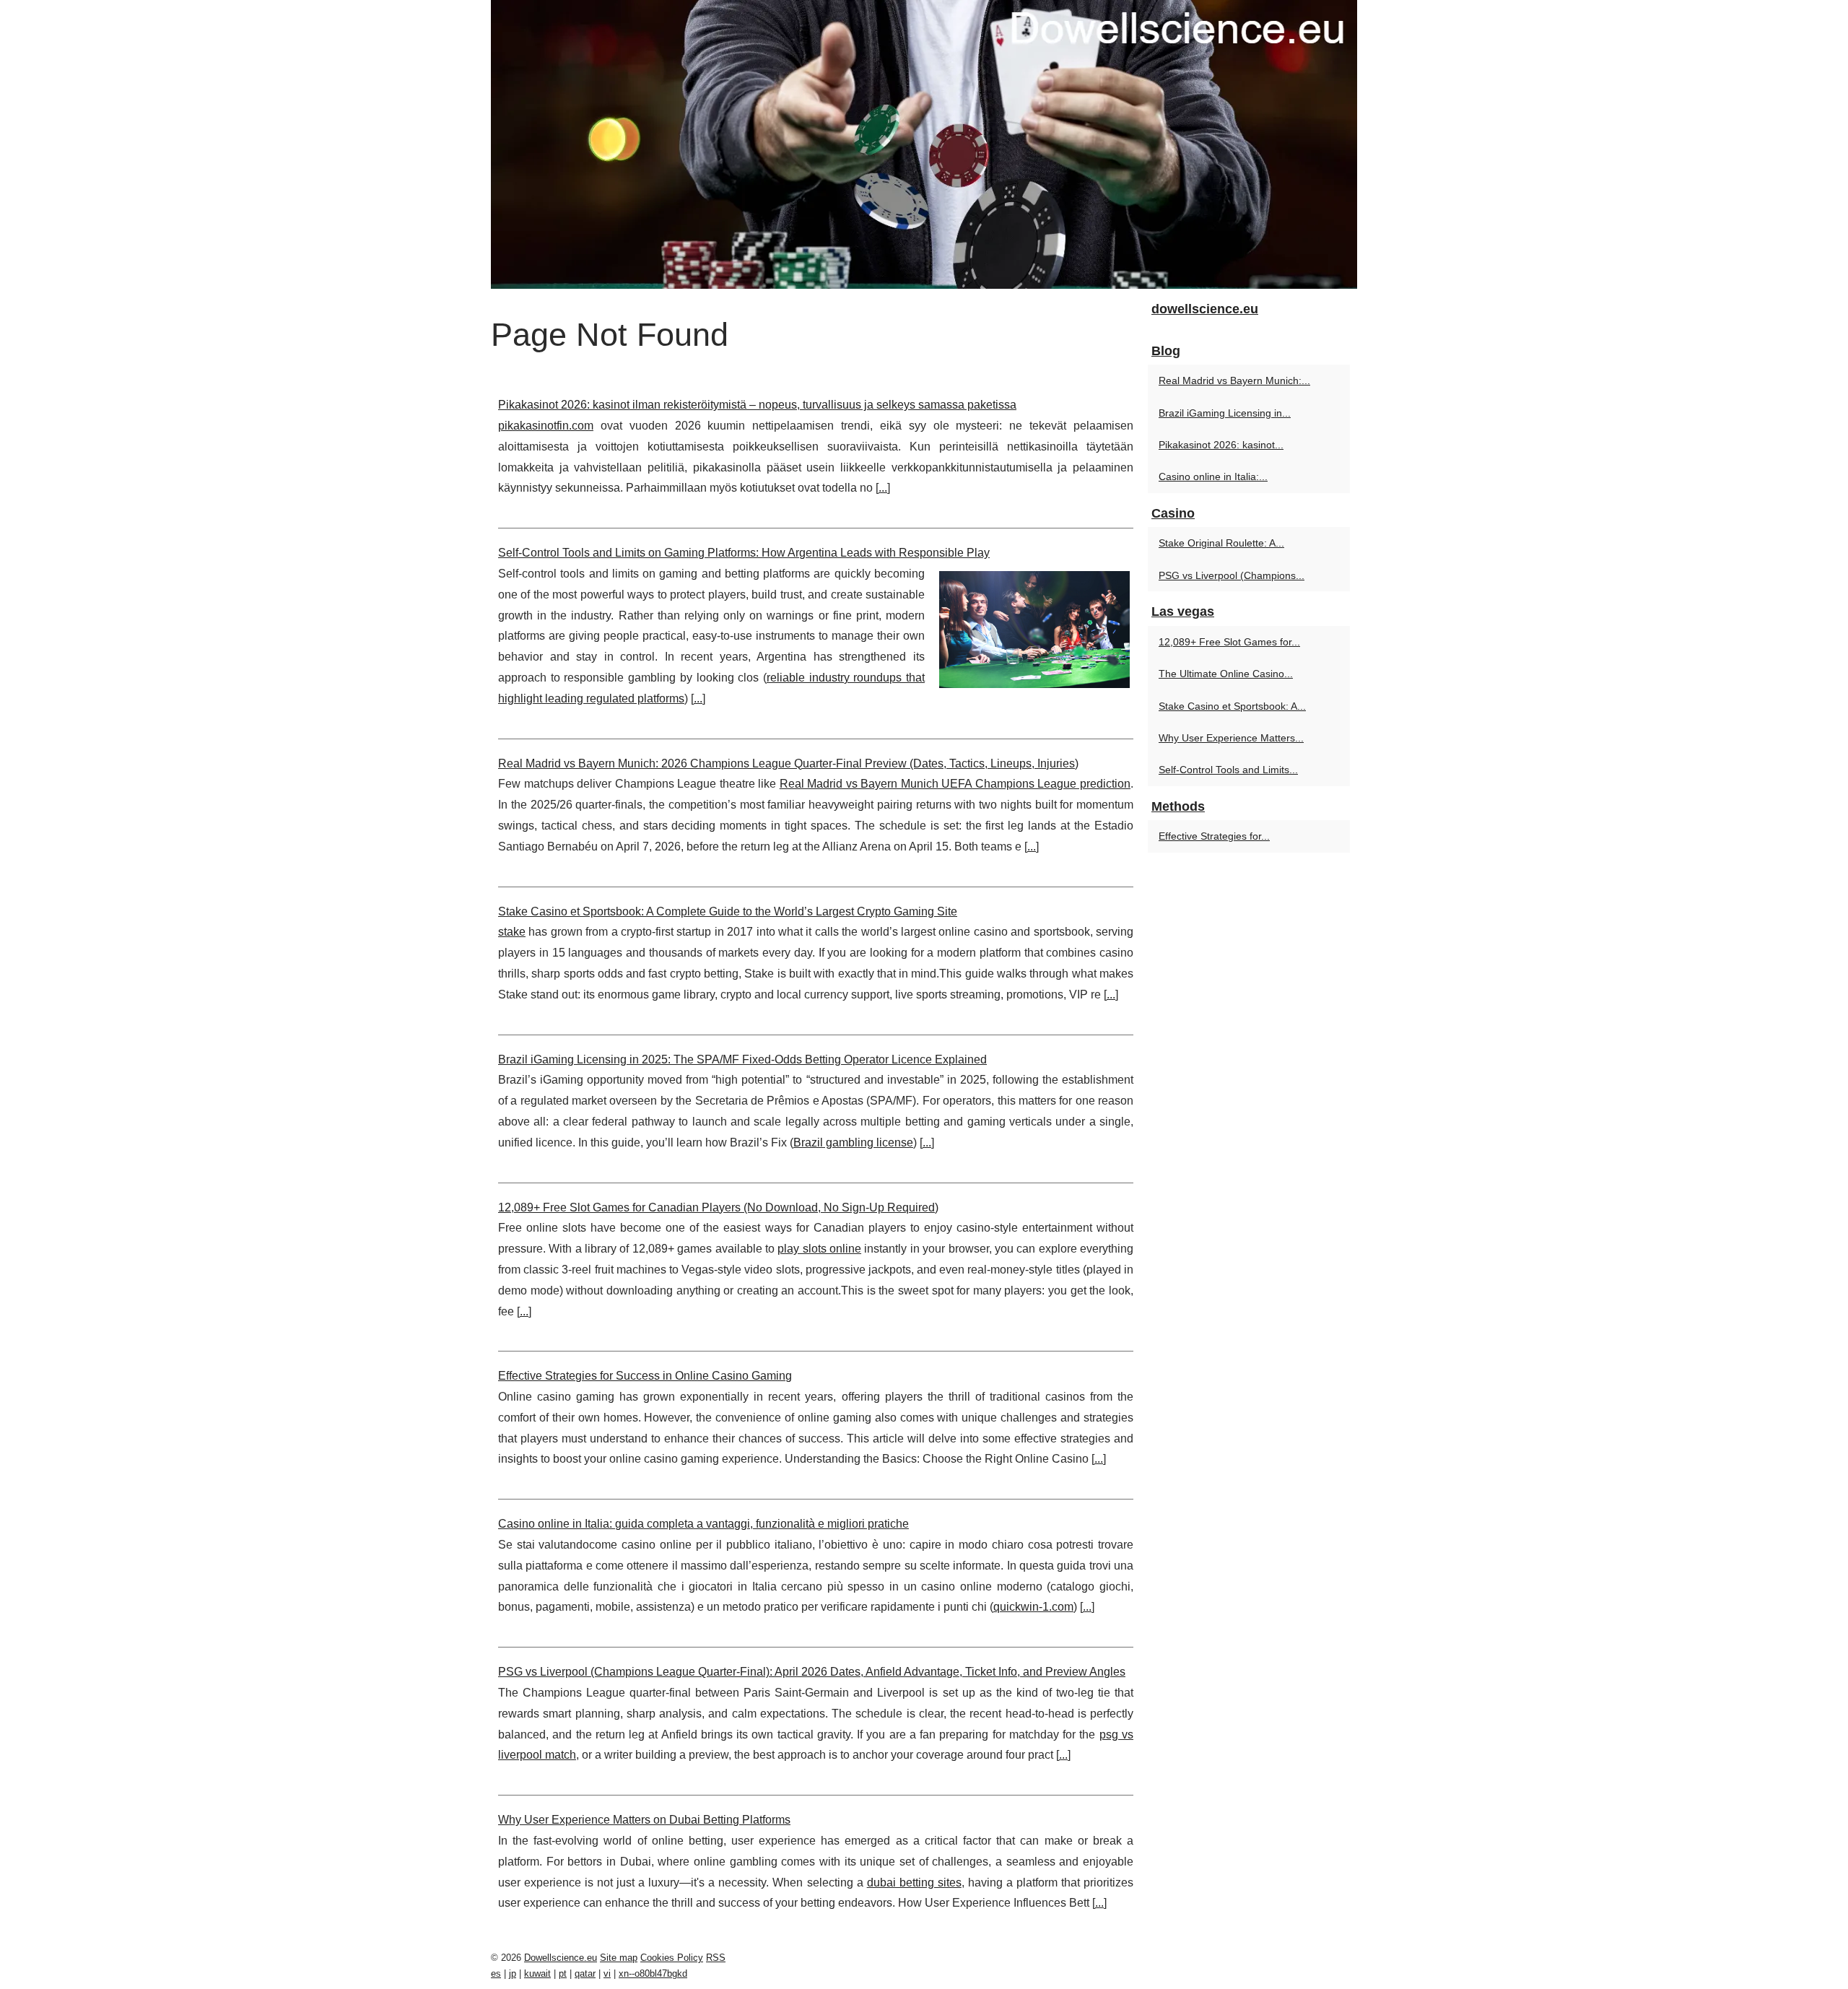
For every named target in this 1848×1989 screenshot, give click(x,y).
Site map (619, 1958)
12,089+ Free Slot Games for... (1229, 642)
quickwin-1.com (1033, 1607)
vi (607, 1973)
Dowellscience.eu (561, 1958)
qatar (585, 1973)
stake (512, 932)
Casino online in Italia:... (1213, 476)
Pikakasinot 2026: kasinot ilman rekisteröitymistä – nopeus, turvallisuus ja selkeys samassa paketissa (757, 405)
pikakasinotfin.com (546, 426)
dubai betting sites (914, 1883)
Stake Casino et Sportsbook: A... (1232, 706)
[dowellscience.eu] (924, 144)
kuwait (537, 1973)
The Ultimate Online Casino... (1226, 674)
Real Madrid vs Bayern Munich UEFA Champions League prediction (955, 784)
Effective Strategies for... (1214, 836)
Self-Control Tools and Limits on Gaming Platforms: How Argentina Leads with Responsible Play (744, 553)
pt (563, 1973)
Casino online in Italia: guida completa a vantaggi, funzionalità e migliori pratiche (703, 1524)
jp (513, 1973)
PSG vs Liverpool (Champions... (1232, 575)
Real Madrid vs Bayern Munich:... (1234, 380)
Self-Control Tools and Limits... (1228, 770)
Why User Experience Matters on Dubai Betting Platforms (644, 1820)
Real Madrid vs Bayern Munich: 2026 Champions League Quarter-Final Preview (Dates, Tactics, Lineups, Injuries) (788, 763)
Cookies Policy (672, 1958)
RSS (716, 1958)
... (883, 488)
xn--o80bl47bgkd (653, 1973)
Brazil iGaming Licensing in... (1225, 413)
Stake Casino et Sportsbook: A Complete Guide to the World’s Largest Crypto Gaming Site (728, 911)
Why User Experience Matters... (1231, 738)
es (496, 1973)
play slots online (819, 1249)
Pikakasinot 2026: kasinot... (1221, 445)
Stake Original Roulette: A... (1221, 543)
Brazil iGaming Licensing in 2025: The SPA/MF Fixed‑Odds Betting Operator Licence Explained (742, 1059)
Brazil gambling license (853, 1143)
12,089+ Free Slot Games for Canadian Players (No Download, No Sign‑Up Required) (718, 1207)
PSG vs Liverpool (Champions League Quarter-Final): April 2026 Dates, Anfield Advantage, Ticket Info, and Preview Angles (812, 1672)
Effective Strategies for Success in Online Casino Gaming (645, 1376)
